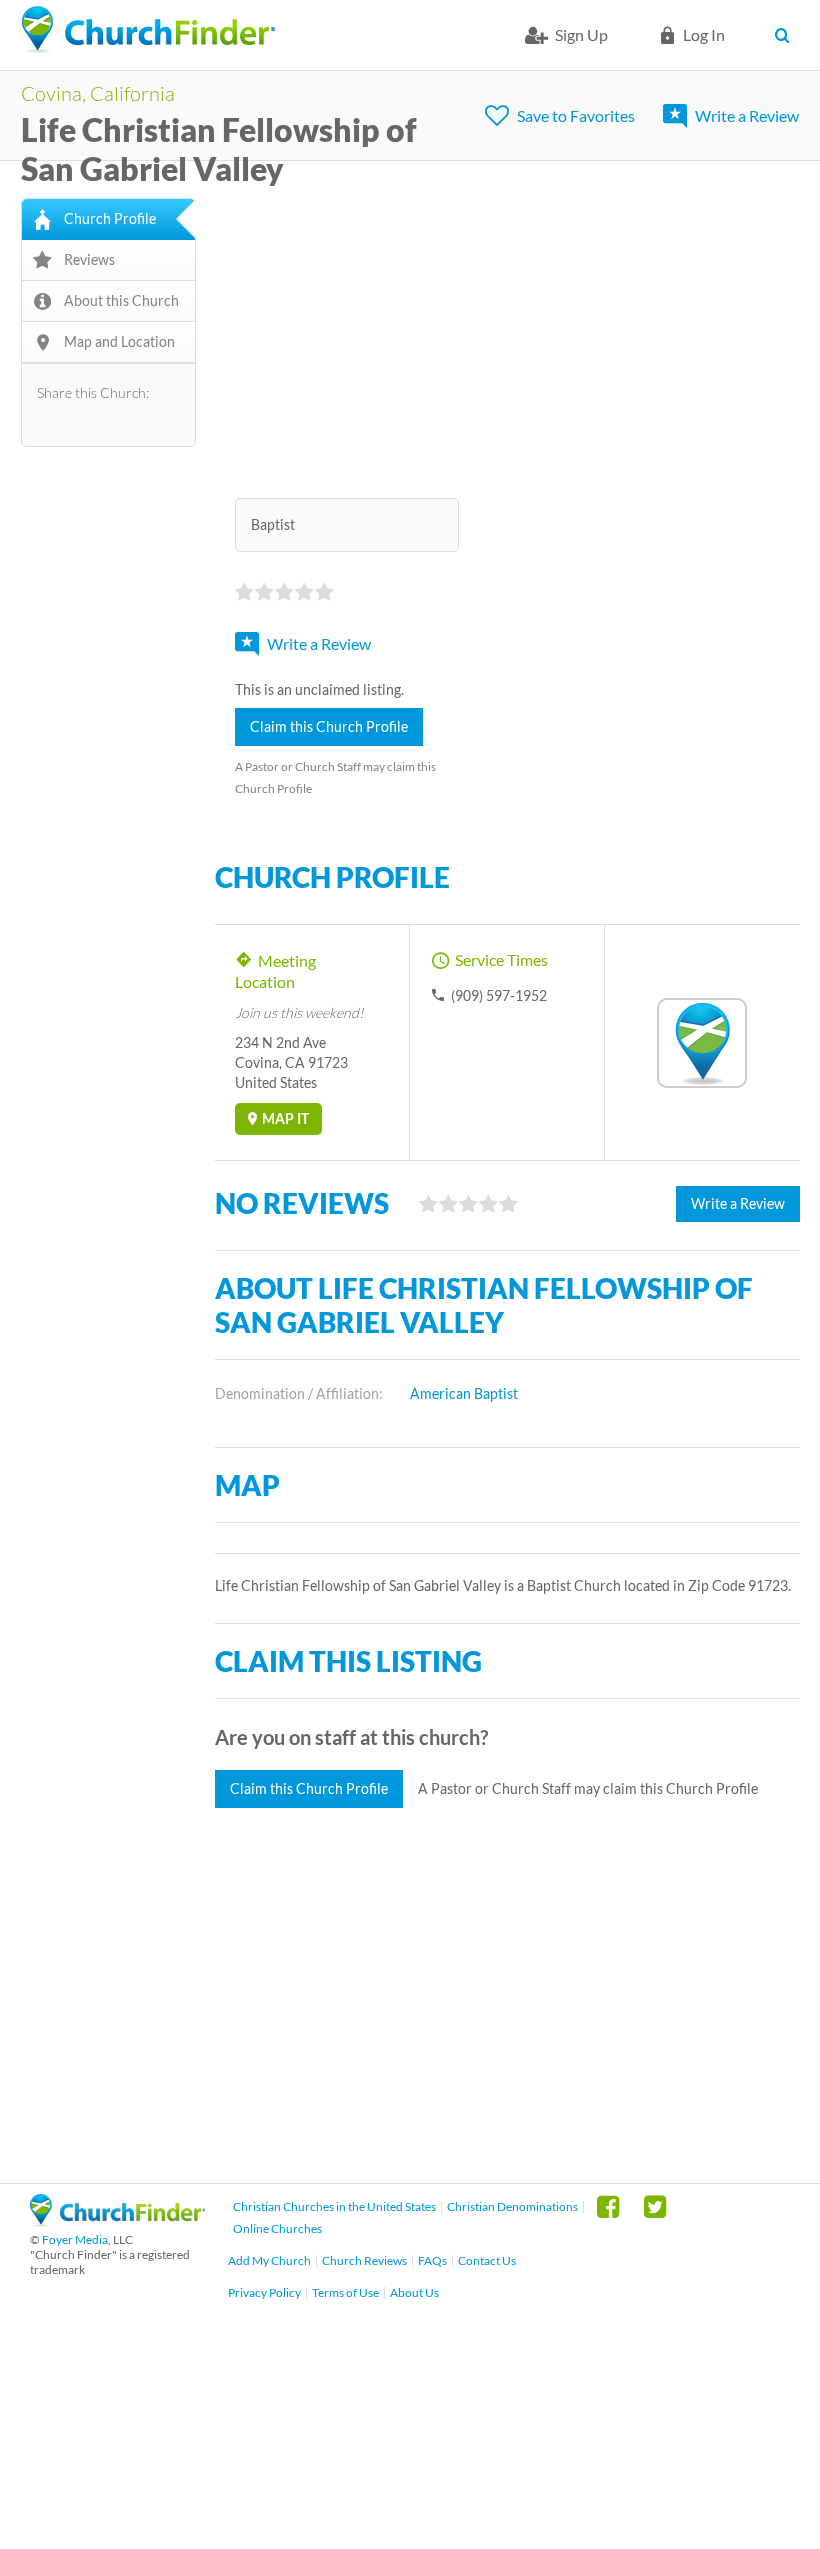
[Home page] (148, 30)
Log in (704, 34)
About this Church (121, 300)
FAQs (432, 2260)
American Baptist (464, 1393)
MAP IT (285, 1118)
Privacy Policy (264, 2292)
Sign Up (581, 34)
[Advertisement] (507, 338)
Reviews (89, 259)
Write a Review (747, 115)
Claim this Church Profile (329, 726)
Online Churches (277, 2228)
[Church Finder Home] (117, 2220)
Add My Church (269, 2260)
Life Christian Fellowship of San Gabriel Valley (219, 149)
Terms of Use (345, 2292)
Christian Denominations (512, 2206)
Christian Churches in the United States (334, 2206)
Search (787, 35)
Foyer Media (75, 2239)
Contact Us (487, 2260)
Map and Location (119, 341)
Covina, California (98, 93)
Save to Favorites (576, 115)
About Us (414, 2292)
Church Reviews (364, 2260)
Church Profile (110, 218)
